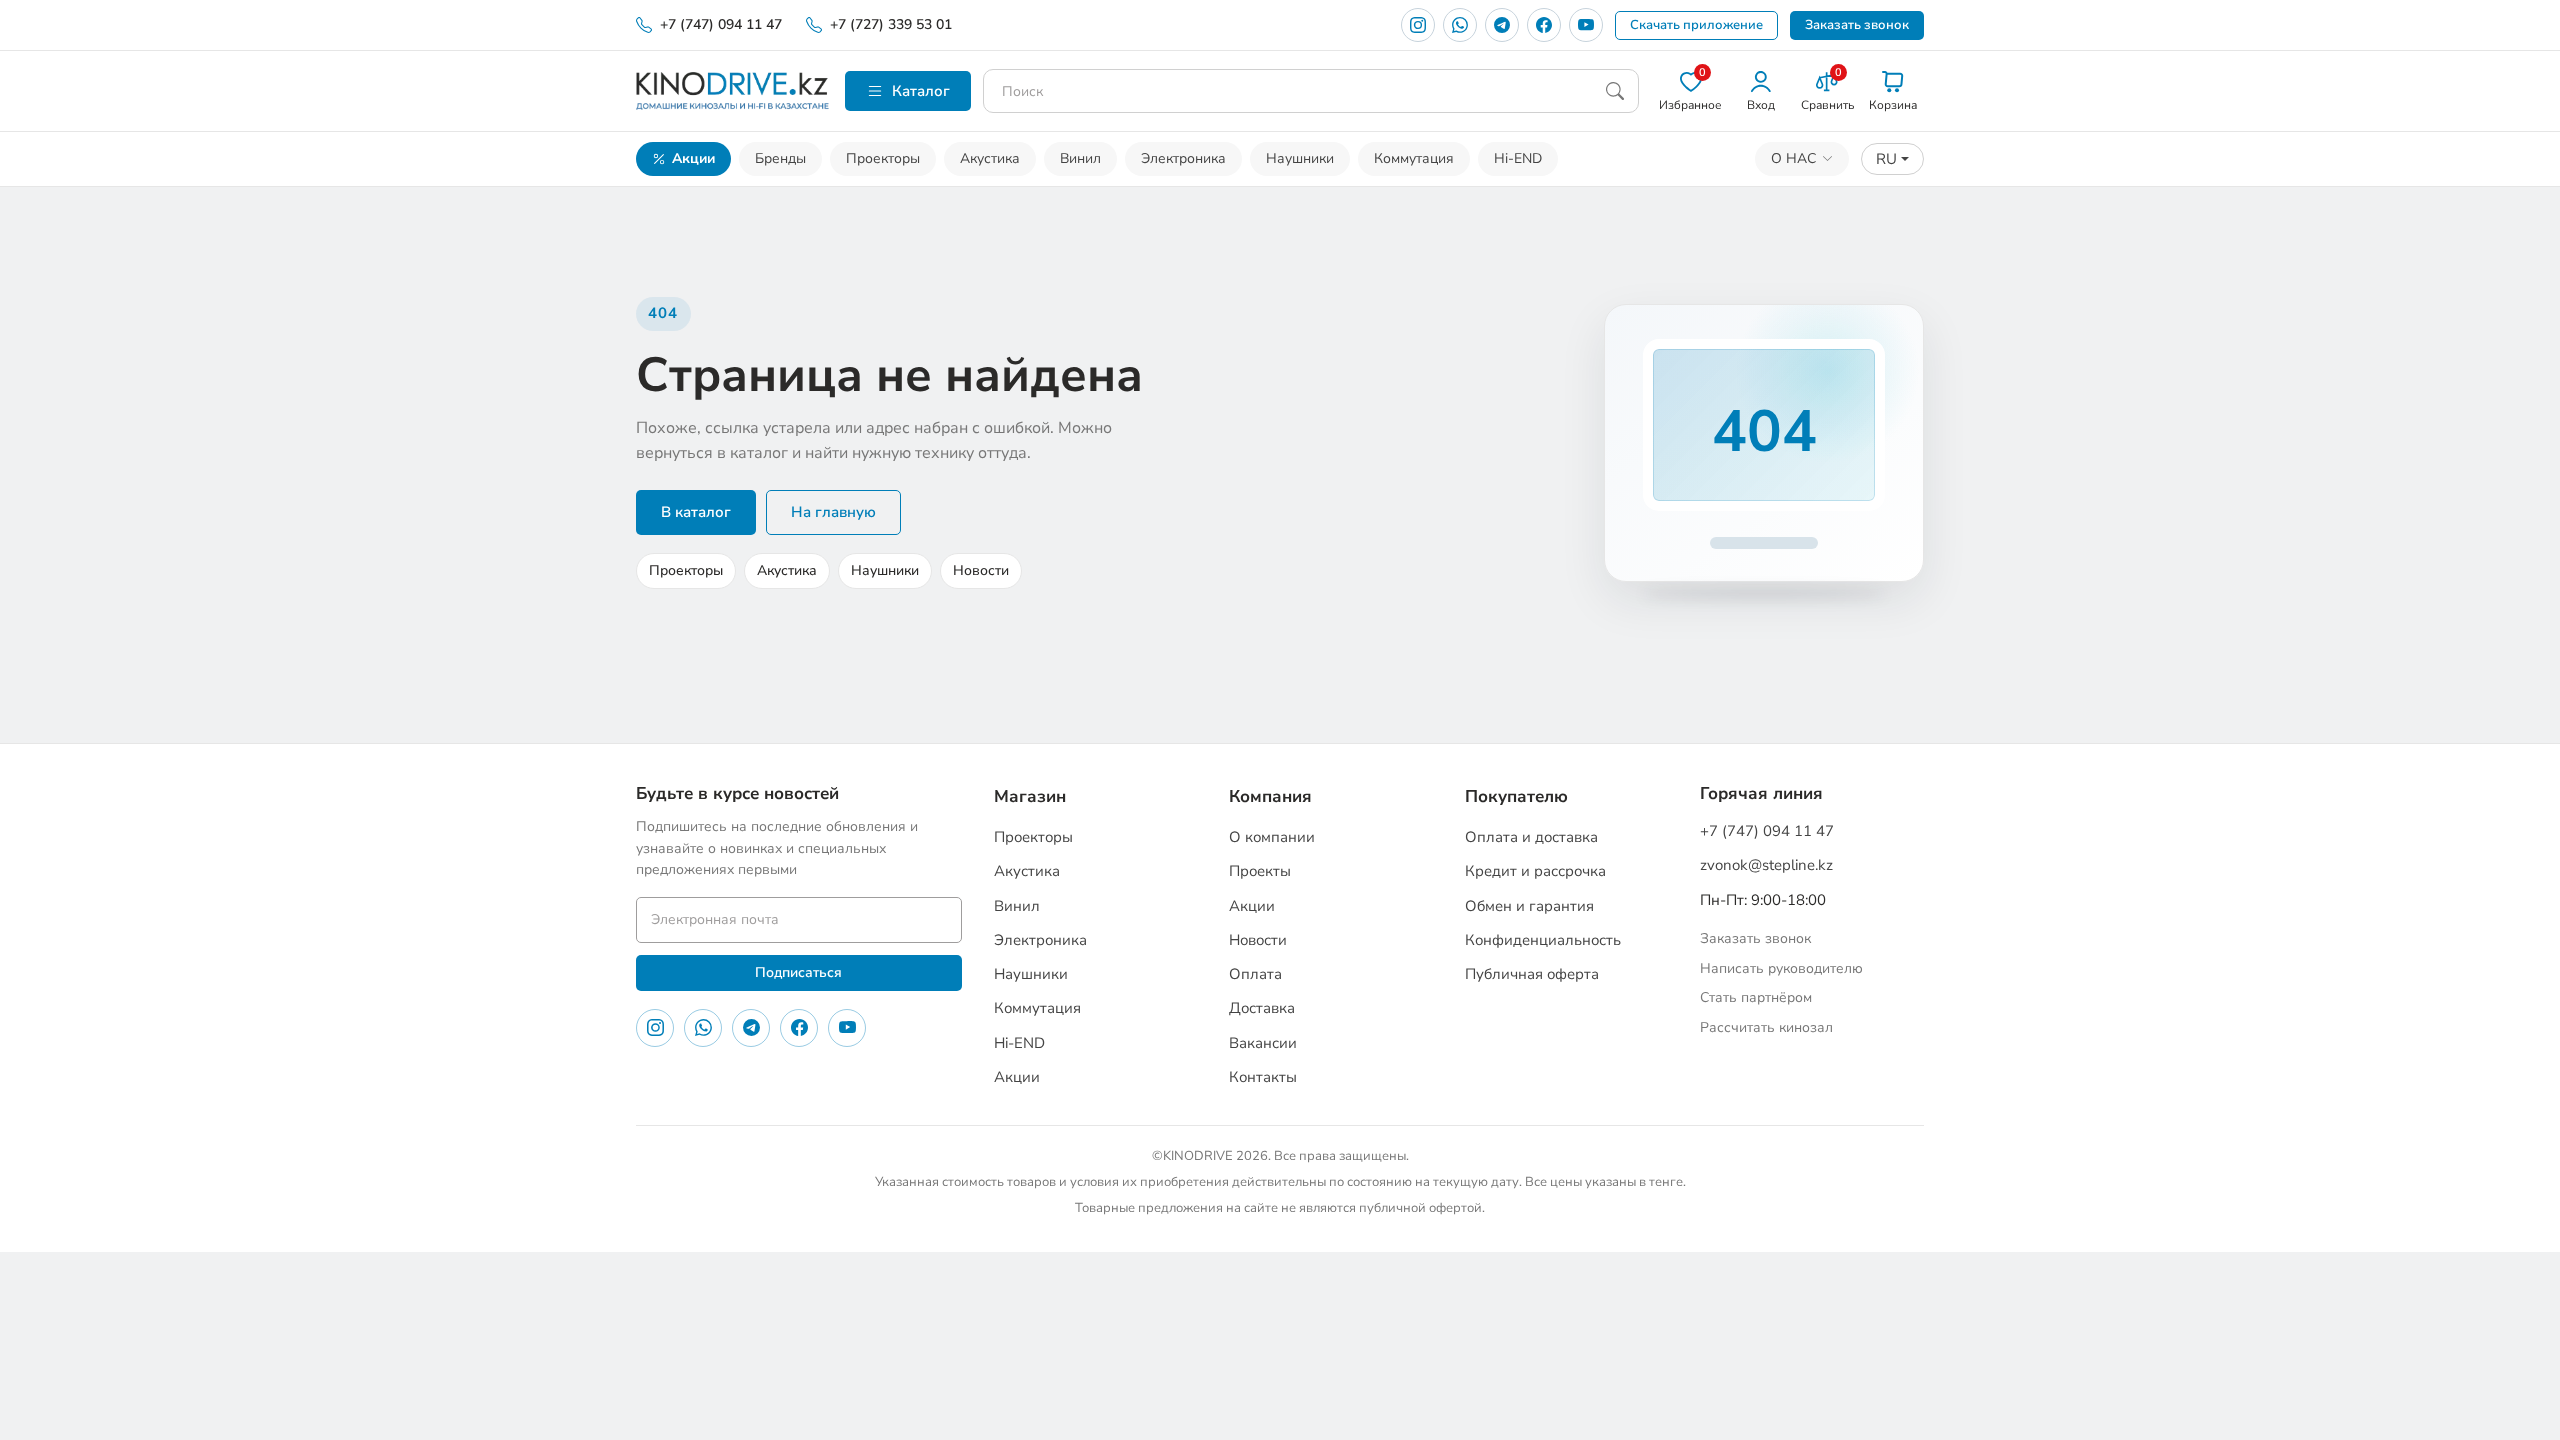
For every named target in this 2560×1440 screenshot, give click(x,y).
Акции (693, 158)
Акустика (990, 158)
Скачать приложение (1696, 25)
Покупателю (1516, 796)
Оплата (1255, 974)
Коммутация (1414, 158)
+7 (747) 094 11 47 (721, 24)
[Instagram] (1418, 25)
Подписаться (798, 972)
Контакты (1263, 1077)
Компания (1270, 796)
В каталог (696, 512)
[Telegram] (1502, 25)
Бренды (780, 158)
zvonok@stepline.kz (1766, 865)
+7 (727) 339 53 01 (891, 24)
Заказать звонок (1857, 25)
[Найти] (1615, 91)
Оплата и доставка (1531, 837)
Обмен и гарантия (1529, 906)
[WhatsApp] (1460, 25)
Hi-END (1518, 158)
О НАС (1793, 158)
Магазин (1030, 796)
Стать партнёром (1756, 997)
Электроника (1183, 158)
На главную (833, 512)
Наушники (1300, 158)
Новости (981, 570)
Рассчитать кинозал (1766, 1027)
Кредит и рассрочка (1535, 871)
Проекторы (883, 158)
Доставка (1262, 1008)
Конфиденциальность (1543, 940)
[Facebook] (1544, 25)
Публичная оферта (1532, 974)
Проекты (1260, 871)
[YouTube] (1586, 25)
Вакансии (1263, 1043)
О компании (1272, 837)
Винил (1080, 158)
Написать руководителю (1781, 968)
